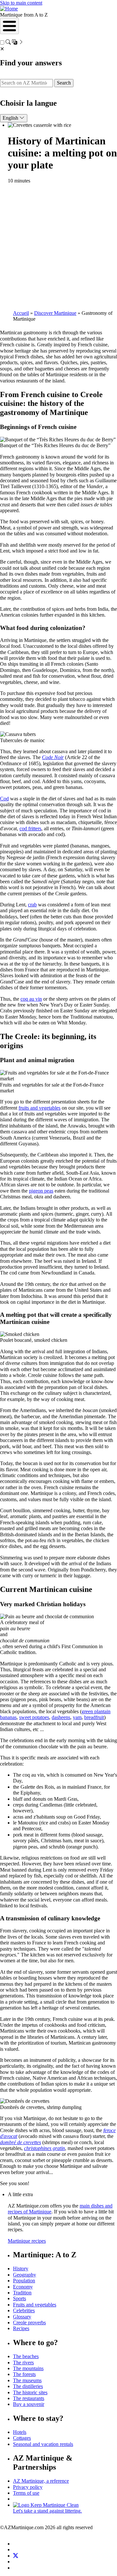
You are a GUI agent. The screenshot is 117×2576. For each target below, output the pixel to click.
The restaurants (29, 2398)
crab (32, 905)
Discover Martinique (55, 313)
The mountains (28, 2368)
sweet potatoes (34, 1717)
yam (77, 1717)
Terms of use (26, 2493)
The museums (27, 2380)
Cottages (22, 2438)
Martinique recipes (27, 2241)
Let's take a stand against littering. (47, 2511)
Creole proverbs (29, 2322)
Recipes (21, 2328)
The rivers (23, 2362)
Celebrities (24, 2310)
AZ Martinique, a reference (41, 2481)
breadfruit (94, 1717)
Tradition (22, 2293)
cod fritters (30, 828)
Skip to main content (21, 3)
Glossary (22, 2317)
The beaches (26, 2356)
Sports (19, 2298)
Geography (25, 2275)
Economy (23, 2287)
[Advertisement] (58, 247)
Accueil (21, 313)
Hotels (20, 2432)
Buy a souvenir (29, 2404)
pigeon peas (41, 1191)
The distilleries (28, 2386)
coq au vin (31, 999)
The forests (24, 2374)
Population (24, 2281)
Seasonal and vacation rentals (43, 2444)
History (21, 2269)
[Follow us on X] (16, 2556)
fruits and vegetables (39, 1108)
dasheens (61, 1717)
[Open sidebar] (15, 43)
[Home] (9, 9)
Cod (4, 799)
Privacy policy (28, 2487)
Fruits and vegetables (35, 2305)
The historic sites (30, 2392)
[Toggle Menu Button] (9, 26)
